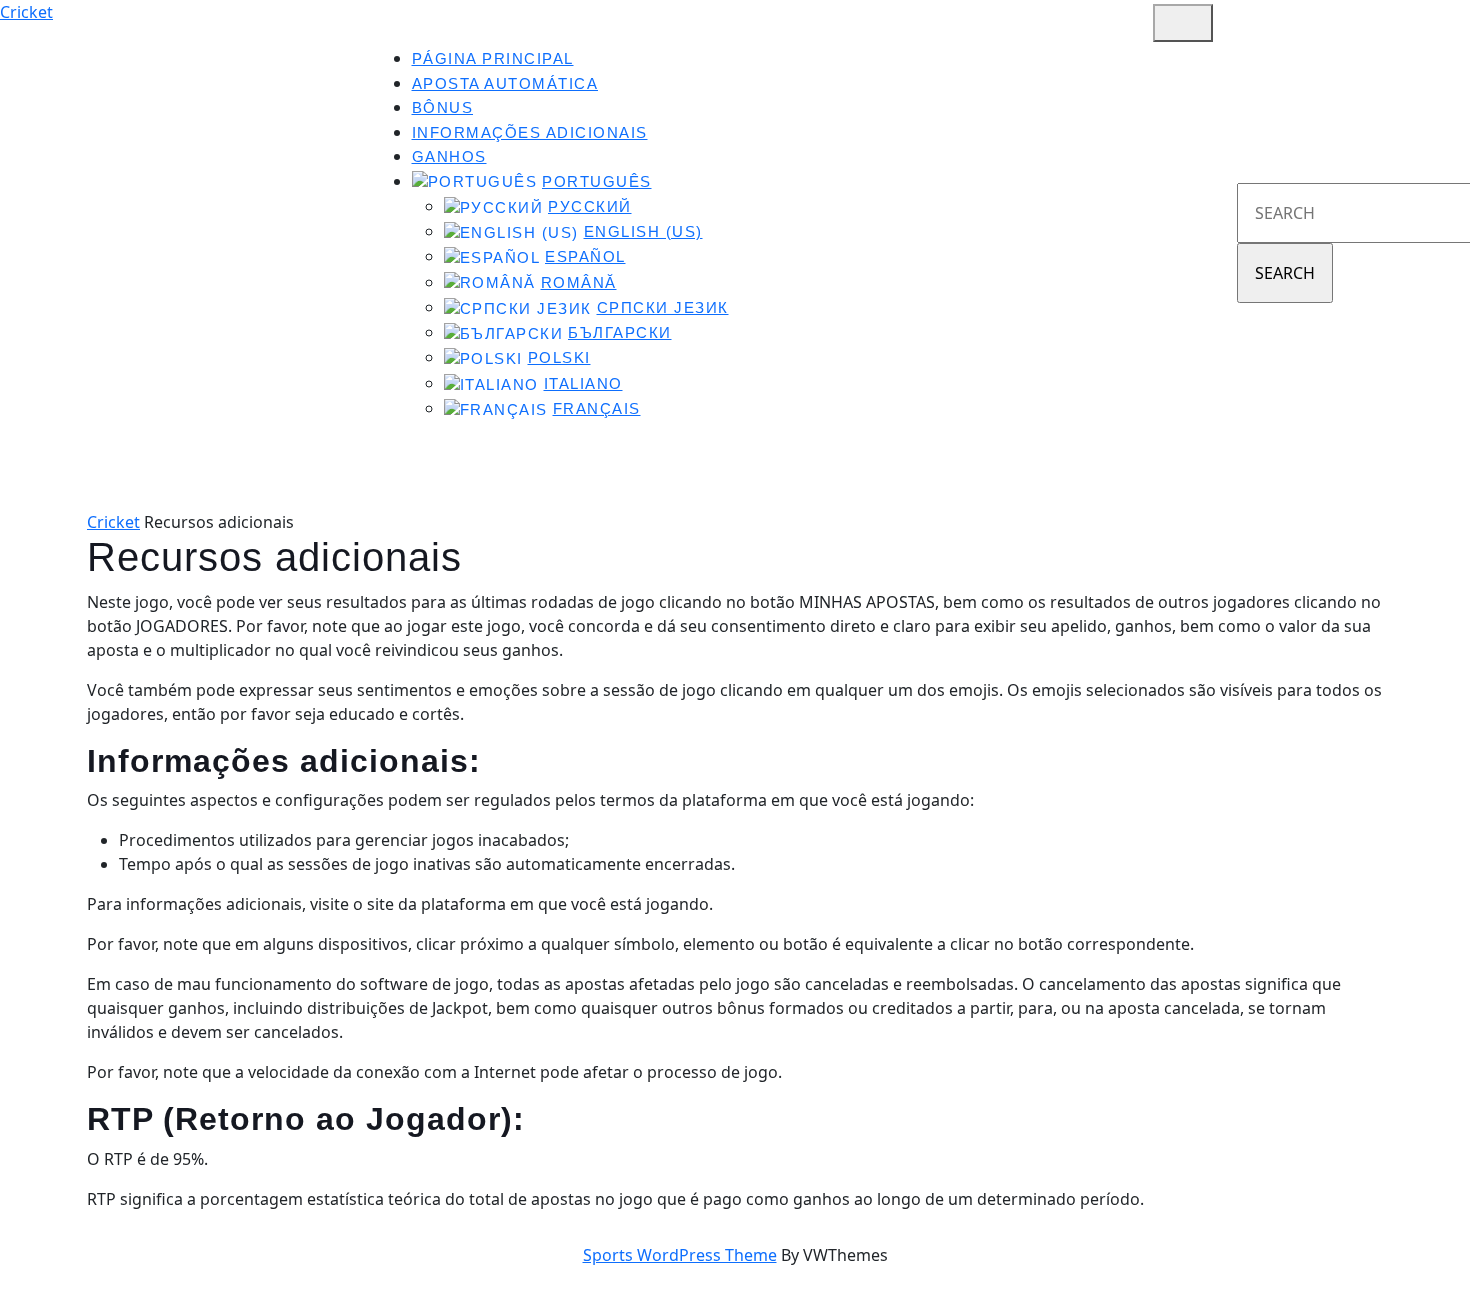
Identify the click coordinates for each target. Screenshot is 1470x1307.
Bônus (443, 108)
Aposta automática (505, 84)
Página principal (493, 59)
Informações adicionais (530, 133)
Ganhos (449, 157)
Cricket (26, 12)
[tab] (1183, 23)
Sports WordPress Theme (680, 1255)
